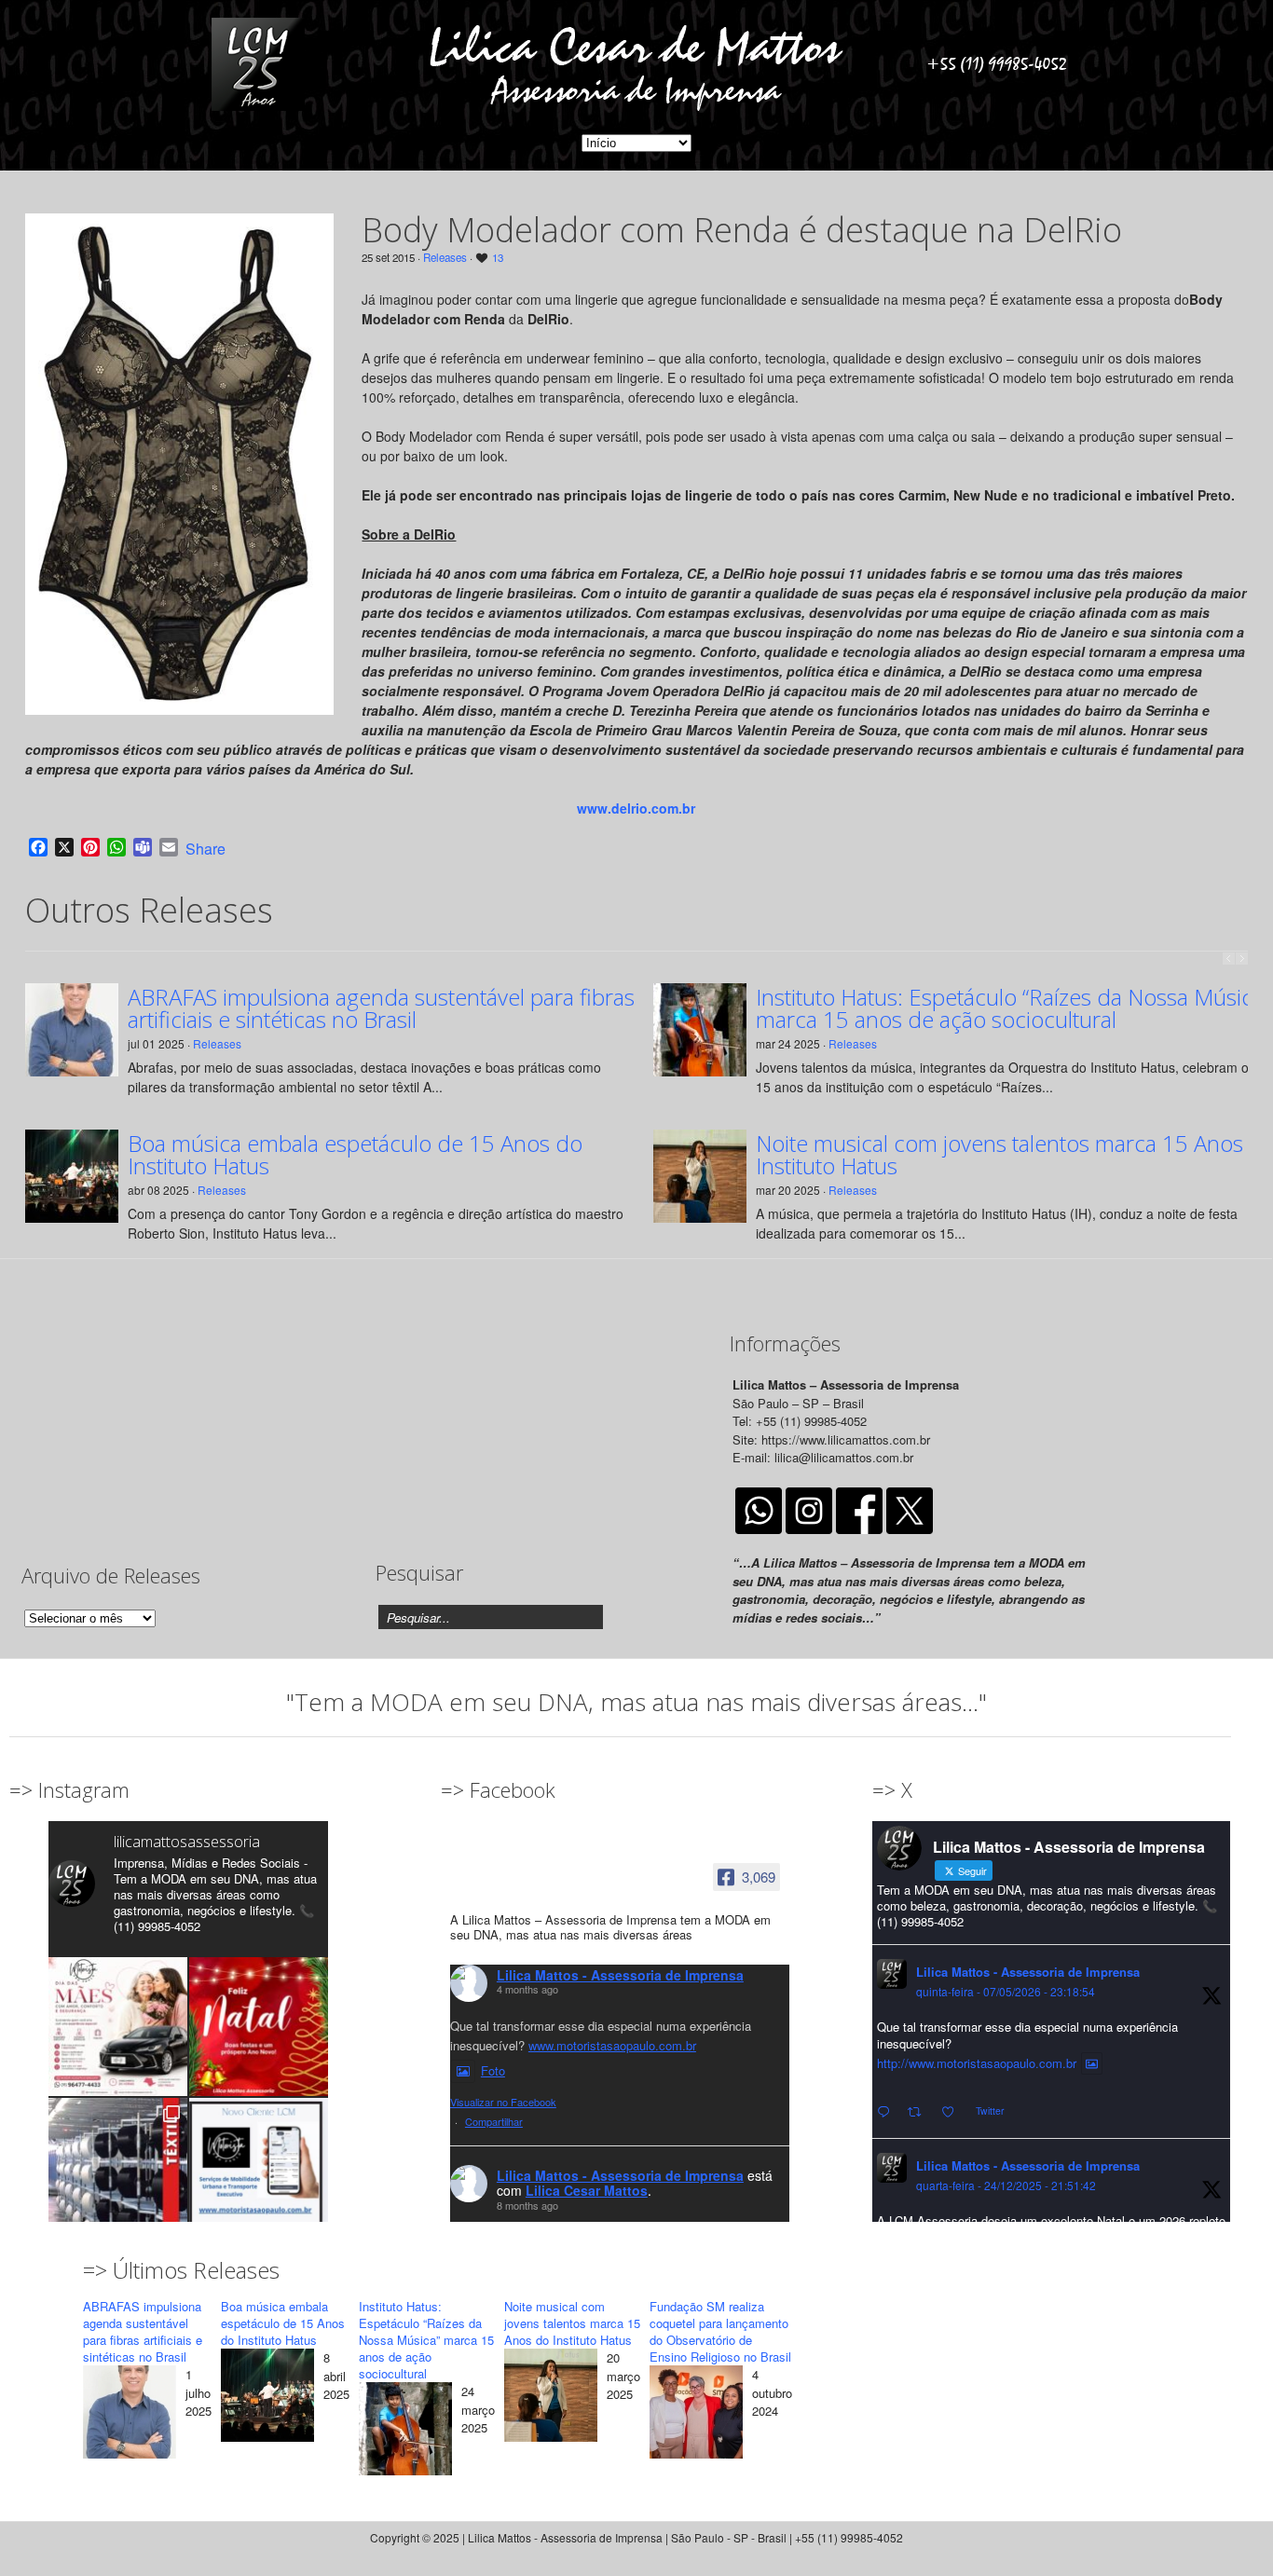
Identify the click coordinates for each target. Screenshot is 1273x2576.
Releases (445, 257)
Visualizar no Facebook (503, 2102)
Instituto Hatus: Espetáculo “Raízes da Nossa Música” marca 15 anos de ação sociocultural (426, 2340)
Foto (493, 2070)
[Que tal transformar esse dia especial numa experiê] (118, 2027)
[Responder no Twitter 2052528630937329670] (888, 2112)
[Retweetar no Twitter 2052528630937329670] (920, 2112)
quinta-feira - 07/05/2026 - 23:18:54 (1006, 1991)
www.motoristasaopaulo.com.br (612, 2045)
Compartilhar (494, 2121)
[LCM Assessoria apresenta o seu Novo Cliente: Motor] (259, 2167)
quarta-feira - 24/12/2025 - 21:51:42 (1006, 2185)
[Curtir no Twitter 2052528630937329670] (953, 2112)
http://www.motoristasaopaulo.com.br (977, 2063)
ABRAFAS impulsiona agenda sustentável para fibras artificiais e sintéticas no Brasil (381, 1008)
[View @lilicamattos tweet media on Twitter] (1092, 2063)
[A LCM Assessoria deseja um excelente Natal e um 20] (259, 2027)
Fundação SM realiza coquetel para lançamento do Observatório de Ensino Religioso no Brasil (720, 2331)
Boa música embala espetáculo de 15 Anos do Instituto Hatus (355, 1155)
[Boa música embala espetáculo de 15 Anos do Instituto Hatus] (267, 2398)
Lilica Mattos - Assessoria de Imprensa (620, 1975)
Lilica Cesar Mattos (587, 2190)
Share (205, 849)
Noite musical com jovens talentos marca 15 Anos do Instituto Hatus (572, 2323)
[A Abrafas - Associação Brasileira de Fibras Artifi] (118, 2167)
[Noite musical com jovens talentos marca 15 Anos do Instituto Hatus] (551, 2398)
